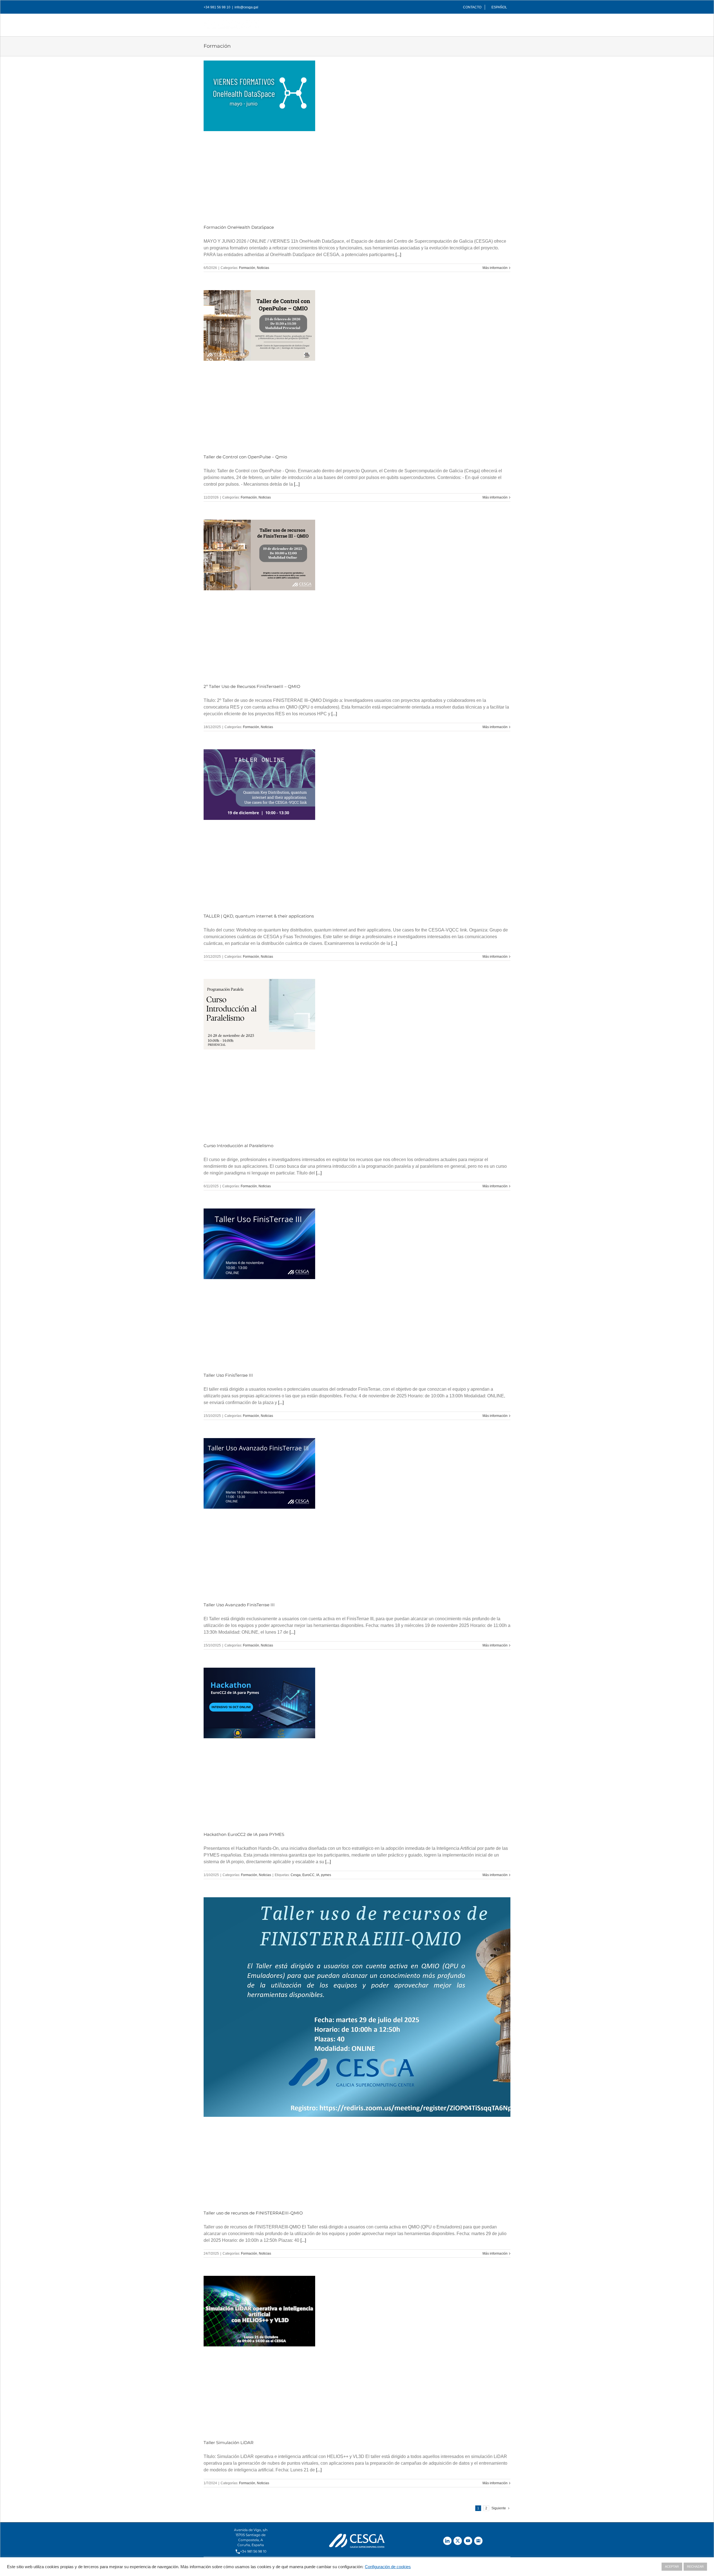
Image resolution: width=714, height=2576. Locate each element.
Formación (247, 268)
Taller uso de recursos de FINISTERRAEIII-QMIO (253, 2213)
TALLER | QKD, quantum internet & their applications (259, 916)
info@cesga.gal (246, 7)
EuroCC (308, 1875)
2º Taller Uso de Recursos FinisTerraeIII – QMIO (252, 686)
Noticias (263, 268)
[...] (398, 255)
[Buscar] (501, 23)
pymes (326, 1875)
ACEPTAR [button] (672, 2567)
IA (318, 1875)
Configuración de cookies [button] (388, 2567)
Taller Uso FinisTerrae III (228, 1375)
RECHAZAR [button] (695, 2567)
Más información (495, 268)
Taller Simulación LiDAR (229, 2443)
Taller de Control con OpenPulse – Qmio (245, 457)
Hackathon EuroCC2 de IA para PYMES (244, 1834)
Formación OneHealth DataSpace (239, 227)
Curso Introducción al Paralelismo (238, 1146)
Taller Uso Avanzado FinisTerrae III (239, 1605)
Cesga (296, 1875)
